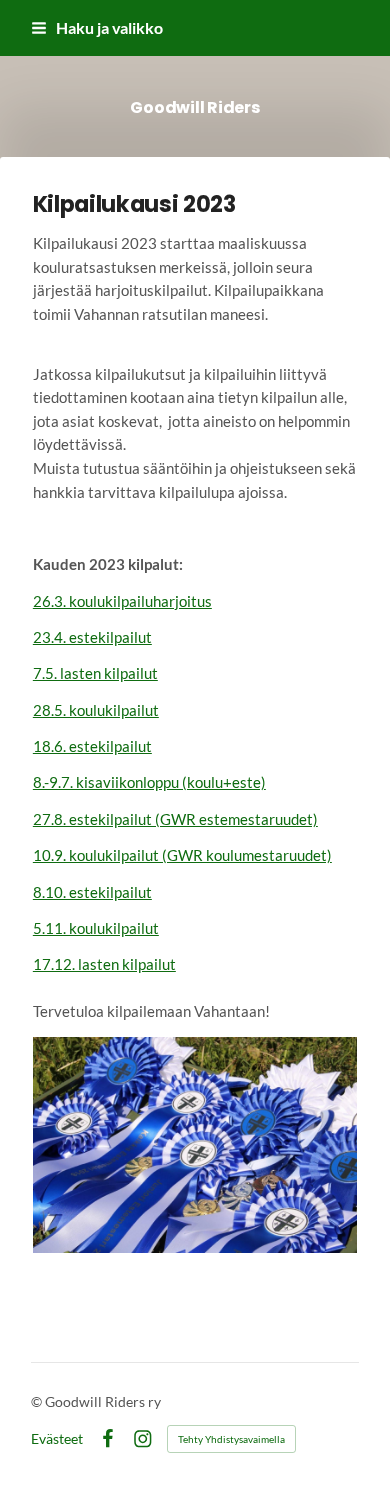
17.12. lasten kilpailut (104, 964)
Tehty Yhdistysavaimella (231, 1439)
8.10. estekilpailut (92, 892)
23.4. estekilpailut (92, 637)
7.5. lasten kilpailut (95, 673)
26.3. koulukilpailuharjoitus (122, 601)
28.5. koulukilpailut (96, 710)
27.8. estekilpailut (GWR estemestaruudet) (175, 819)
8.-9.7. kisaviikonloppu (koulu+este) (149, 782)
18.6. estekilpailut (92, 746)
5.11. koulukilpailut (96, 928)
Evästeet (57, 1439)
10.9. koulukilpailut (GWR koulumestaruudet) (182, 855)
